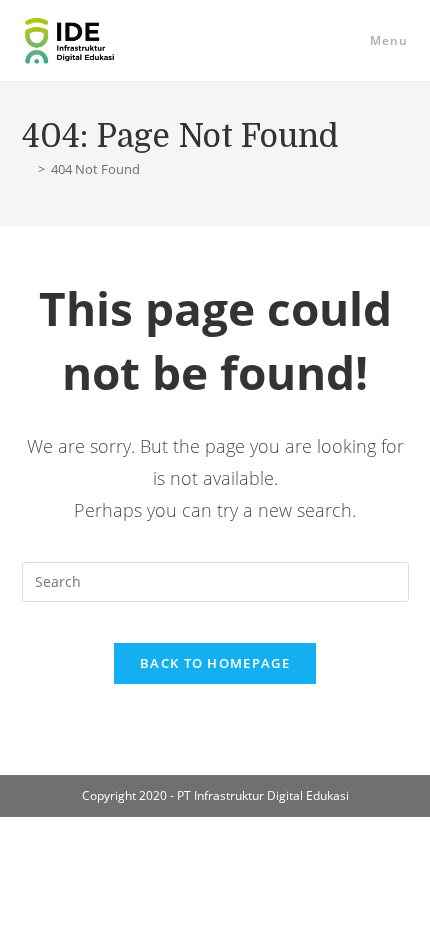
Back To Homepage (215, 663)
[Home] (27, 169)
